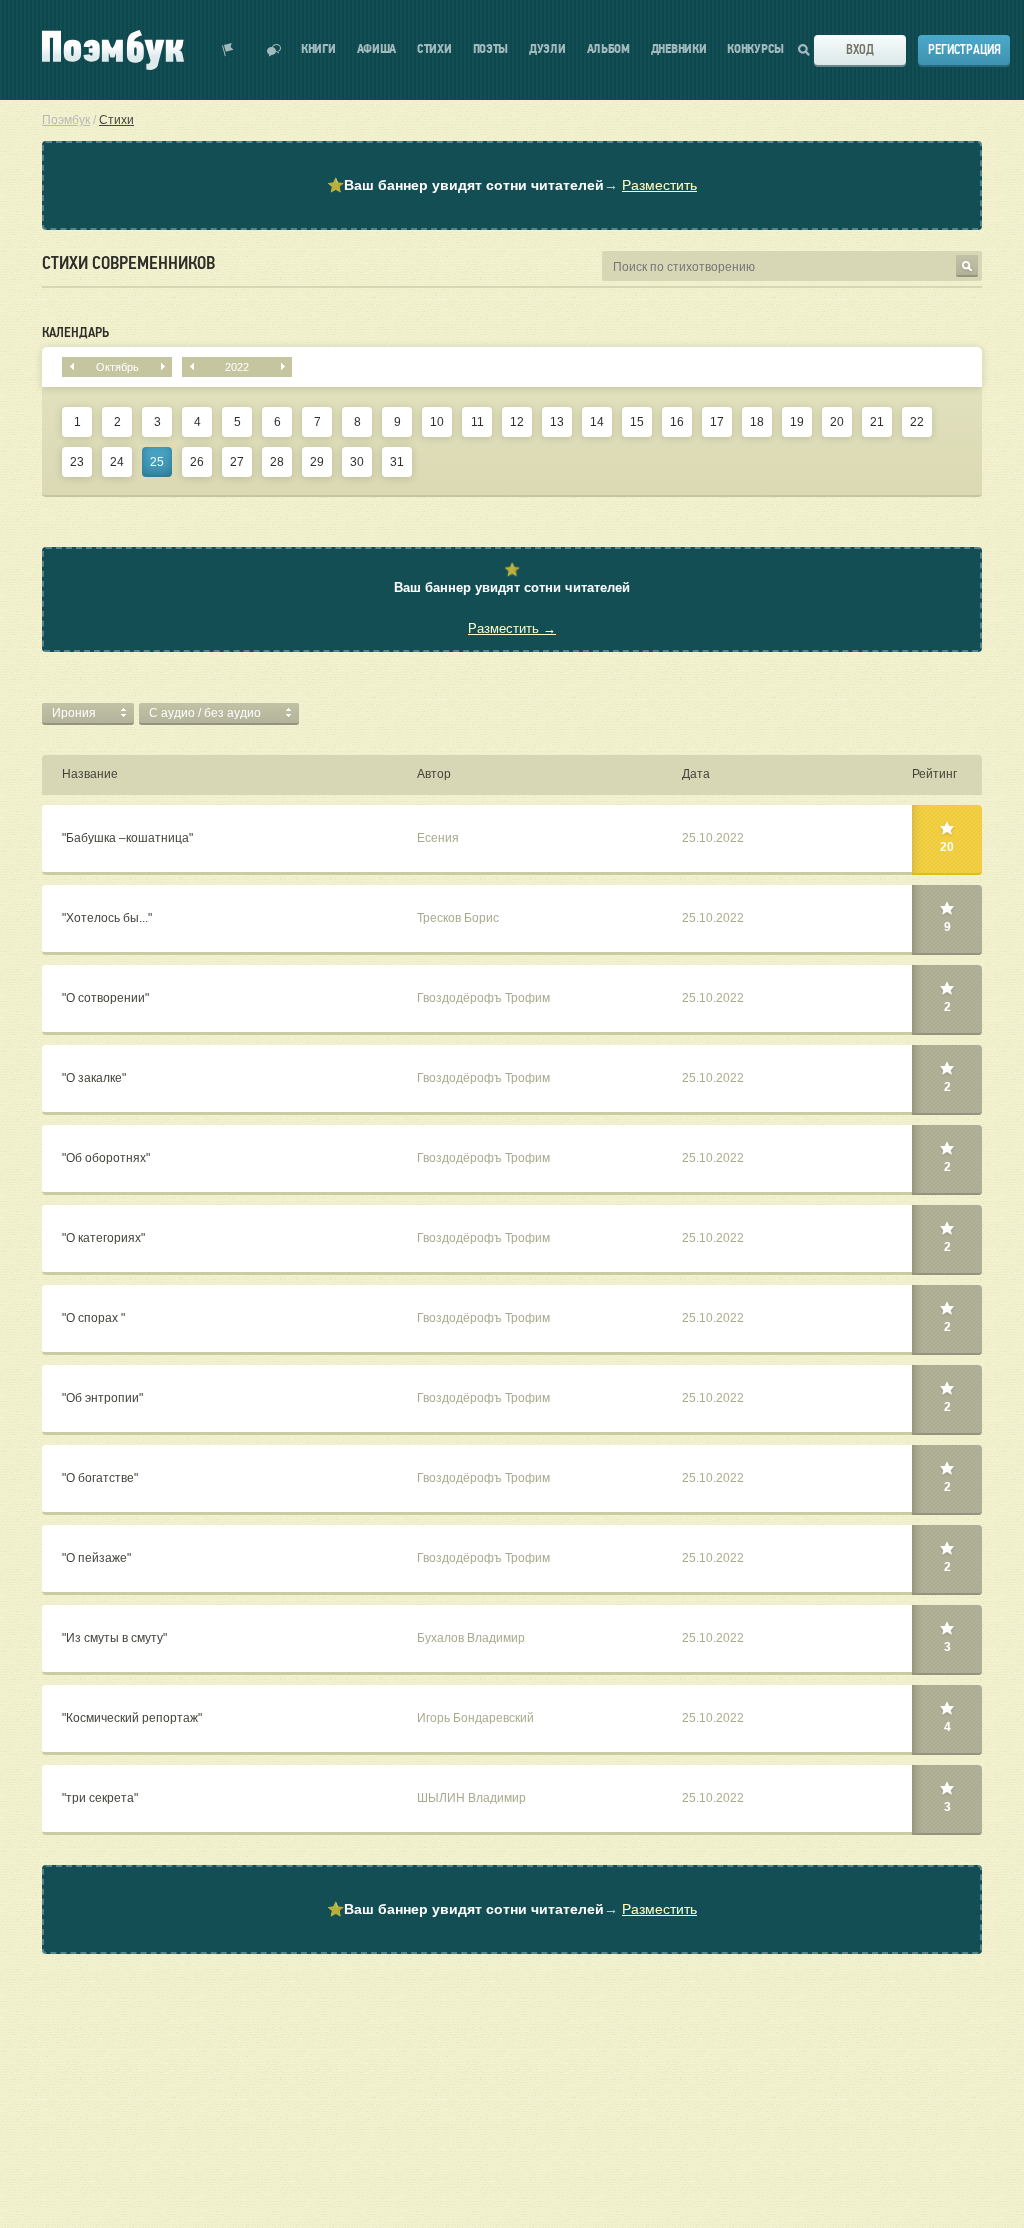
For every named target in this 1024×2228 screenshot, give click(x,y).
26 (197, 462)
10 (437, 422)
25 (157, 462)
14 (597, 422)
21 (877, 422)
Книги (318, 49)
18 (757, 422)
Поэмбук (66, 120)
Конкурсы (755, 49)
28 (277, 462)
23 (77, 462)
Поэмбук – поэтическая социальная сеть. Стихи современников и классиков (113, 50)
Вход (860, 49)
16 (677, 422)
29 (317, 462)
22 (917, 422)
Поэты (491, 49)
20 (837, 422)
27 (237, 462)
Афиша (377, 49)
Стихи (434, 49)
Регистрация (964, 49)
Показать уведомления (228, 50)
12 (517, 422)
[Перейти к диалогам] (274, 50)
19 (797, 422)
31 (397, 462)
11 (477, 422)
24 (117, 462)
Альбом (608, 49)
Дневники (679, 49)
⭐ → (512, 185)
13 (557, 422)
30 (357, 462)
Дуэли (547, 49)
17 (717, 422)
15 (637, 422)
